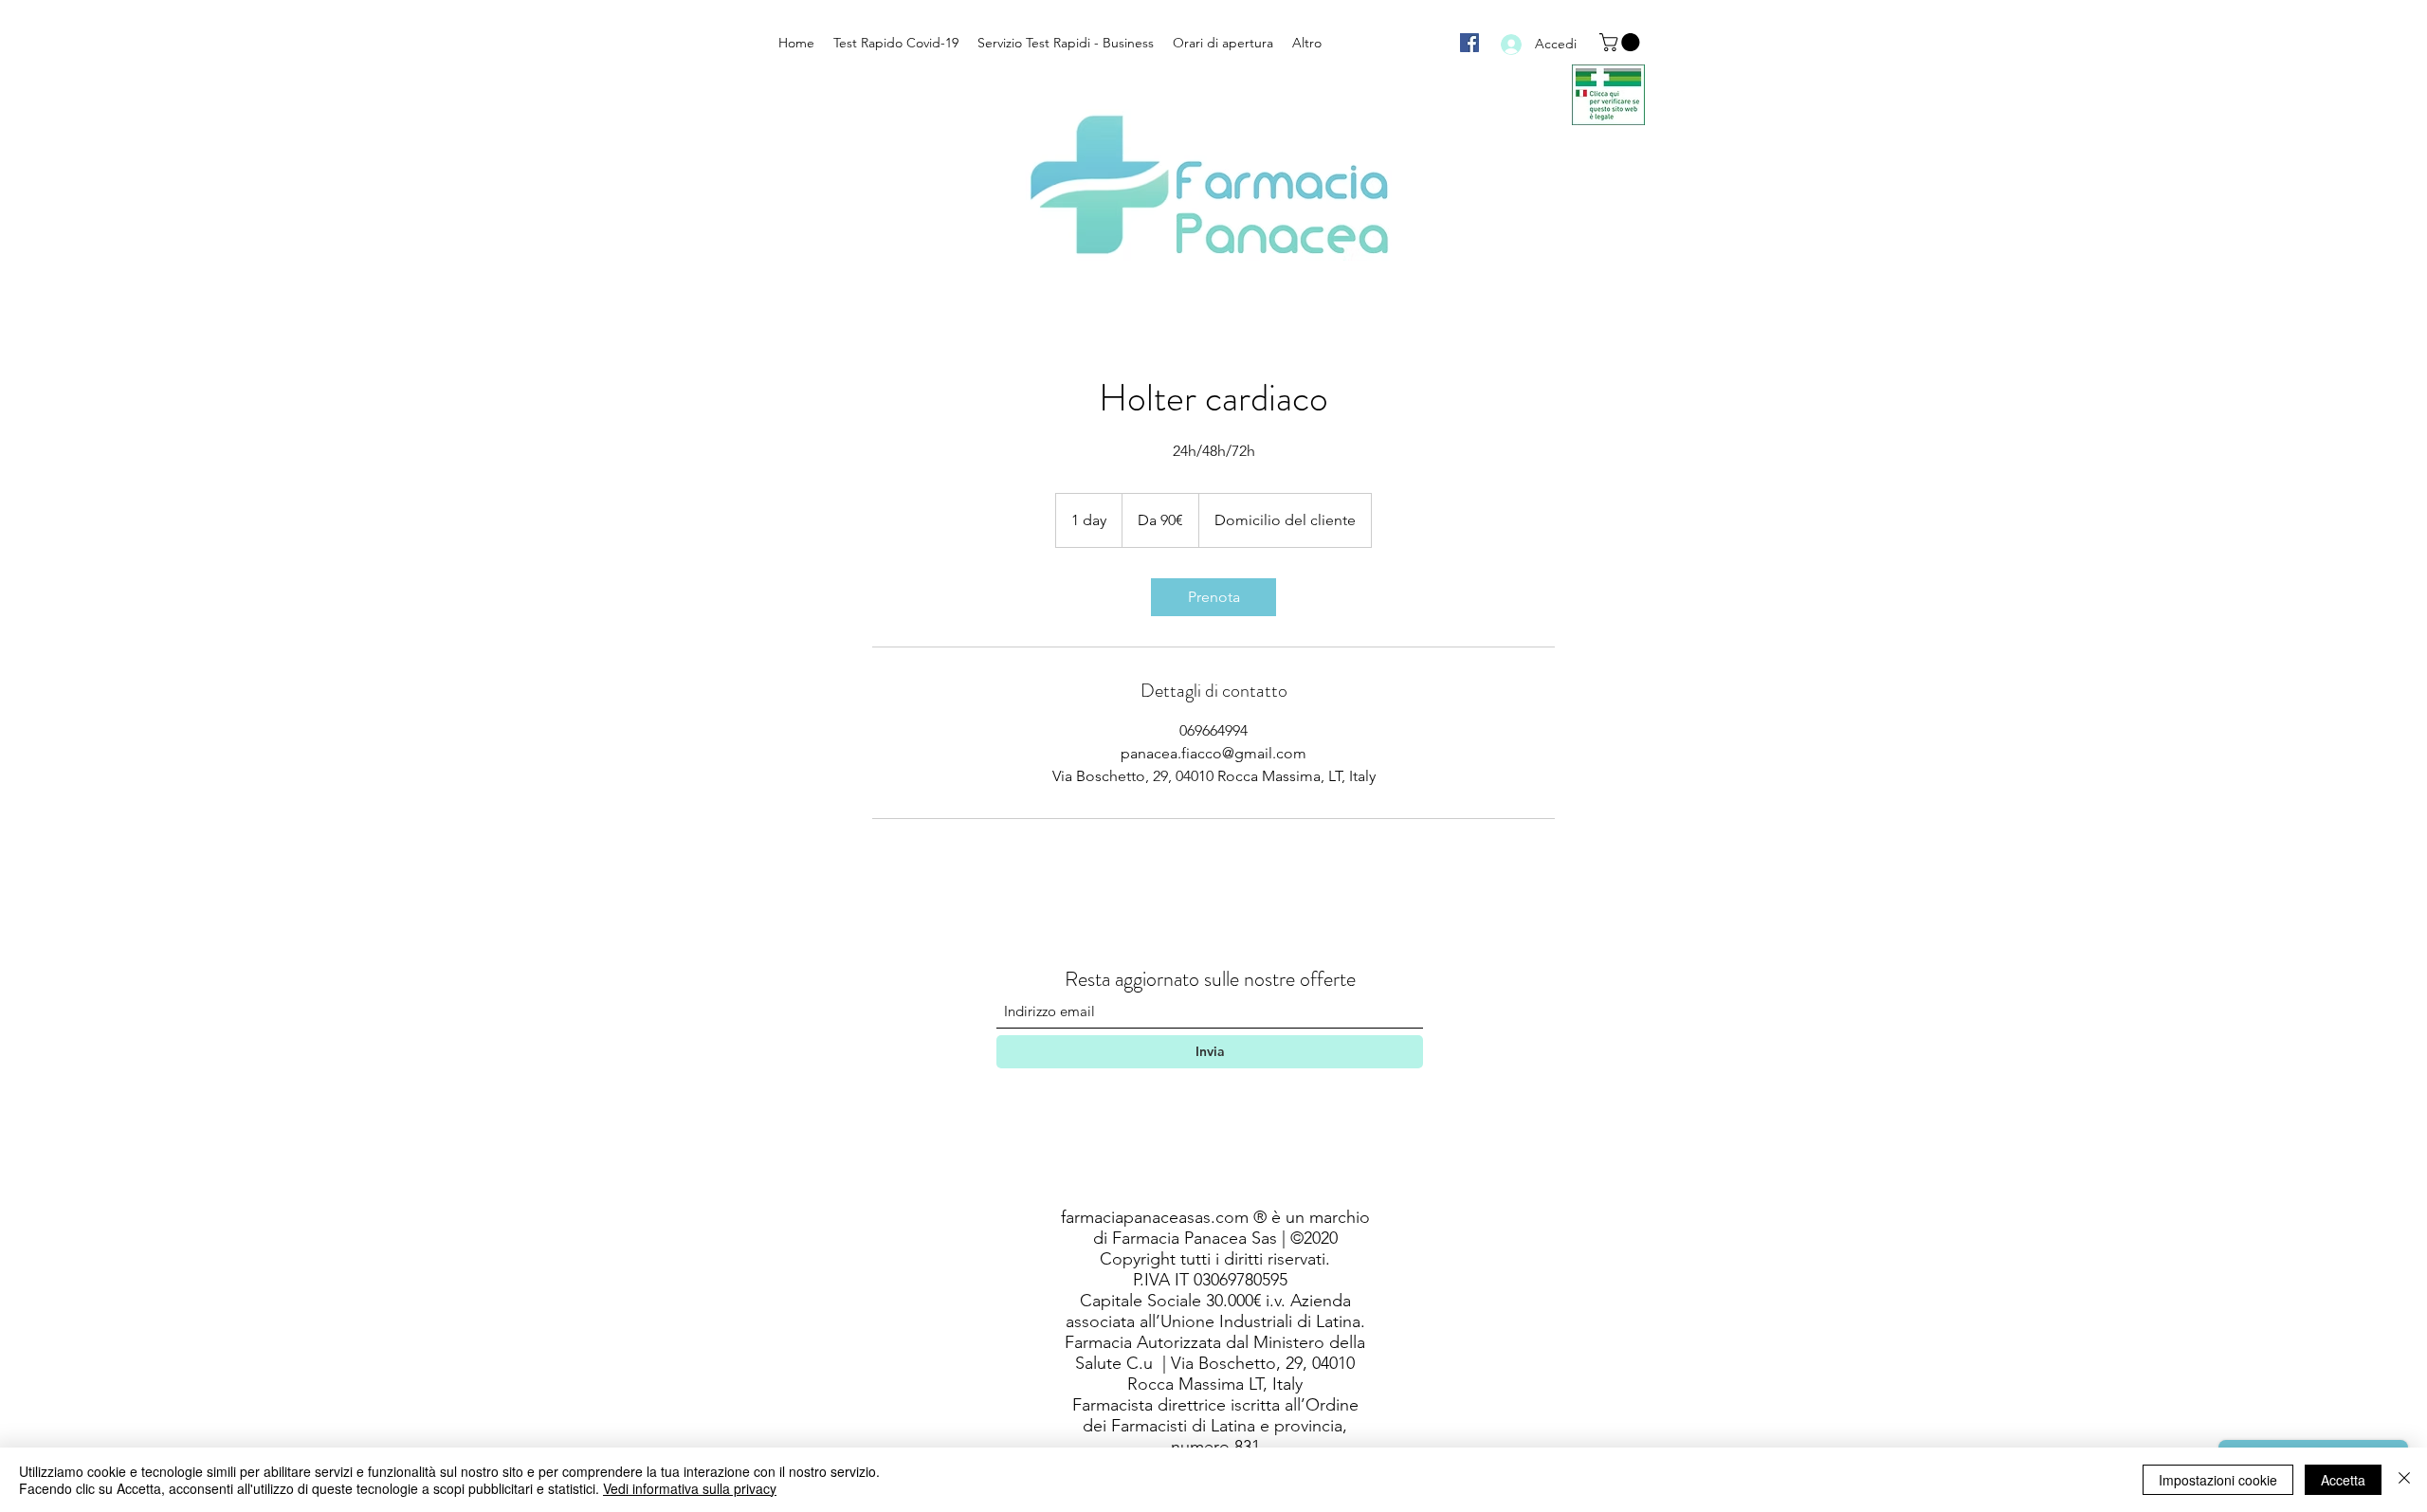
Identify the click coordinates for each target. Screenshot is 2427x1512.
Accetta (2343, 1480)
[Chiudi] (2404, 1480)
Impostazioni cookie (2218, 1480)
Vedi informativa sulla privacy (690, 1488)
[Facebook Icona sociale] (1469, 43)
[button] (1622, 42)
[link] (1213, 597)
